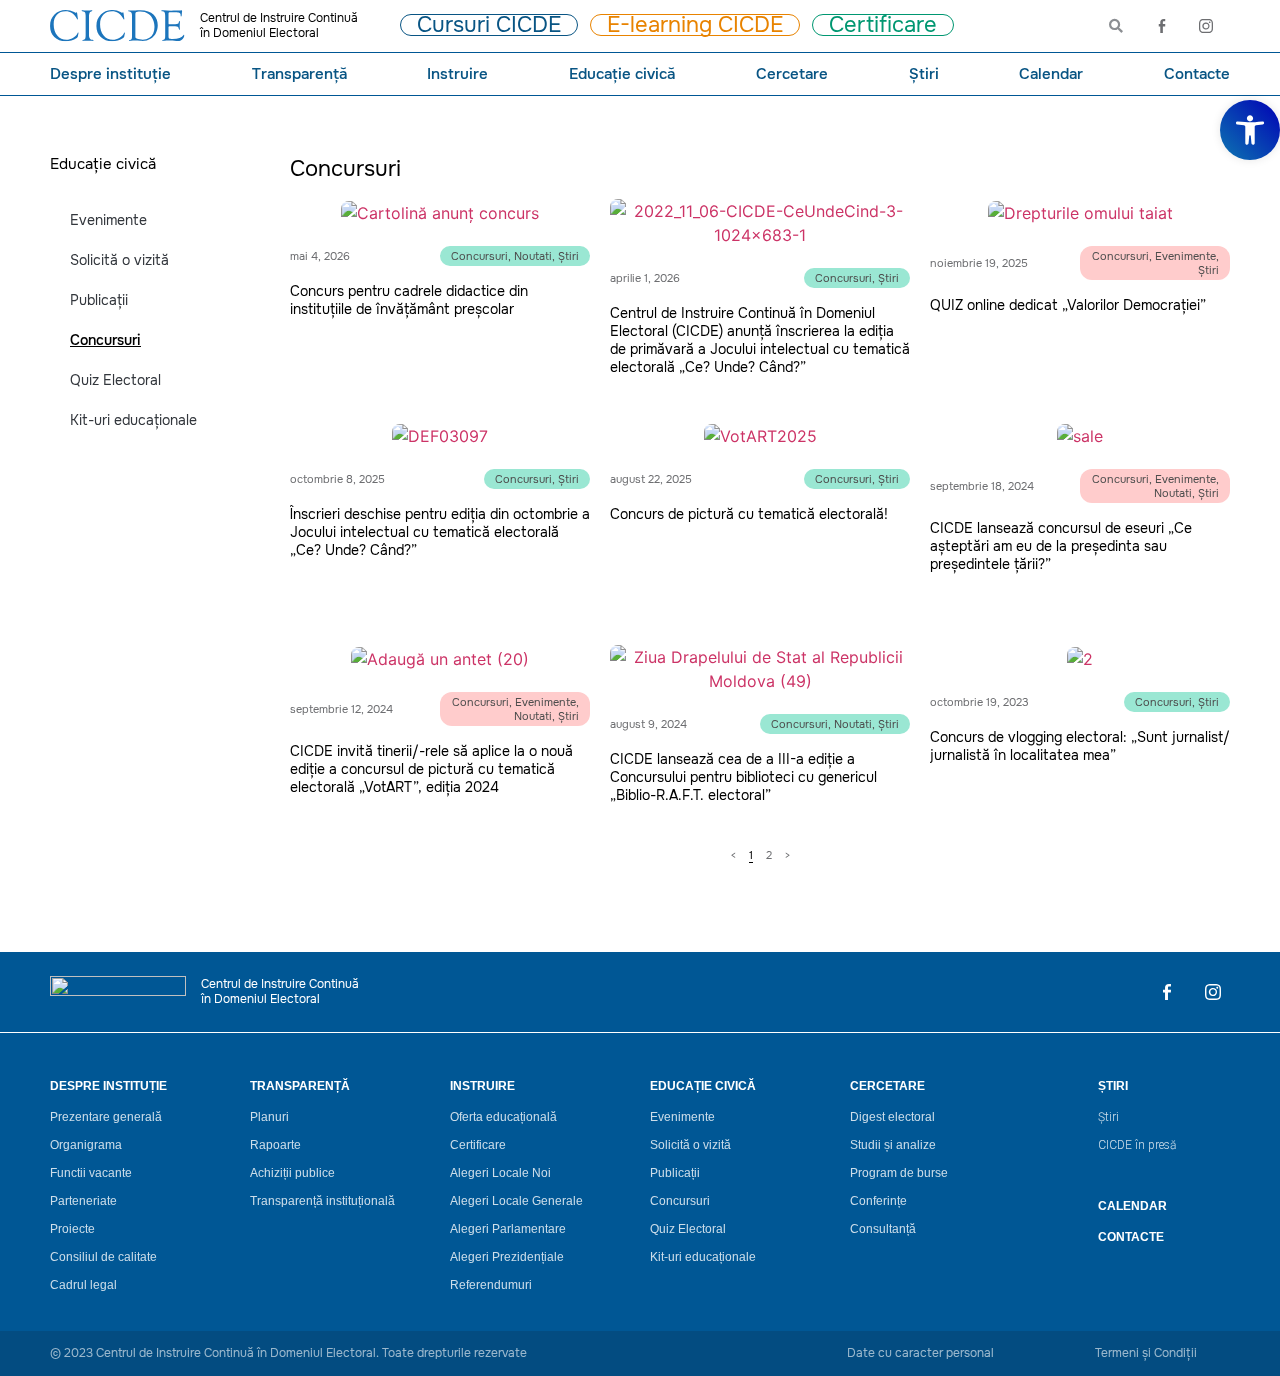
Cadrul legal (83, 1285)
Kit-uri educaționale (133, 420)
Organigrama (86, 1145)
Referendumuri (491, 1285)
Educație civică (622, 74)
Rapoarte (275, 1145)
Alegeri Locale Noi (500, 1173)
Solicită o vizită (119, 260)
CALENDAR (1132, 1206)
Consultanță (883, 1229)
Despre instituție (110, 74)
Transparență (299, 74)
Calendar (1051, 74)
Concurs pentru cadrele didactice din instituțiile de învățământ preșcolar (409, 300)
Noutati (533, 256)
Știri (924, 74)
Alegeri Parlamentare (508, 1229)
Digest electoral (892, 1117)
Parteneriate (83, 1201)
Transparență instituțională (322, 1201)
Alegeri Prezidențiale (507, 1257)
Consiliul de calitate (103, 1257)
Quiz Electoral (115, 380)
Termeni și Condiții (1146, 1353)
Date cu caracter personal (920, 1353)
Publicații (99, 300)
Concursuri (105, 340)
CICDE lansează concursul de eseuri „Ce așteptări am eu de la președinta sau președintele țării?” (1061, 546)
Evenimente (108, 220)
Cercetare (792, 74)
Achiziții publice (292, 1173)
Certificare (478, 1145)
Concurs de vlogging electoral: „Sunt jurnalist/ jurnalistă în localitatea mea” (1080, 746)
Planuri (269, 1117)
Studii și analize (893, 1145)
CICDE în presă (1137, 1145)
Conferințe (878, 1201)
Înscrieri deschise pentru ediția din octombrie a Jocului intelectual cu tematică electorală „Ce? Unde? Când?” (440, 532)
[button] (1250, 130)
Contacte (1197, 74)
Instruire (457, 74)
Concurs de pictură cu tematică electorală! (749, 514)
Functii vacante (91, 1173)
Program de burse (899, 1173)
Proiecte (72, 1229)
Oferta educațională (503, 1117)
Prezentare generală (106, 1117)
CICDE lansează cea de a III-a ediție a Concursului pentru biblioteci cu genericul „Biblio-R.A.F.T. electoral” (743, 777)
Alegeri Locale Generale (516, 1201)
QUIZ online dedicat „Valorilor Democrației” (1068, 305)
